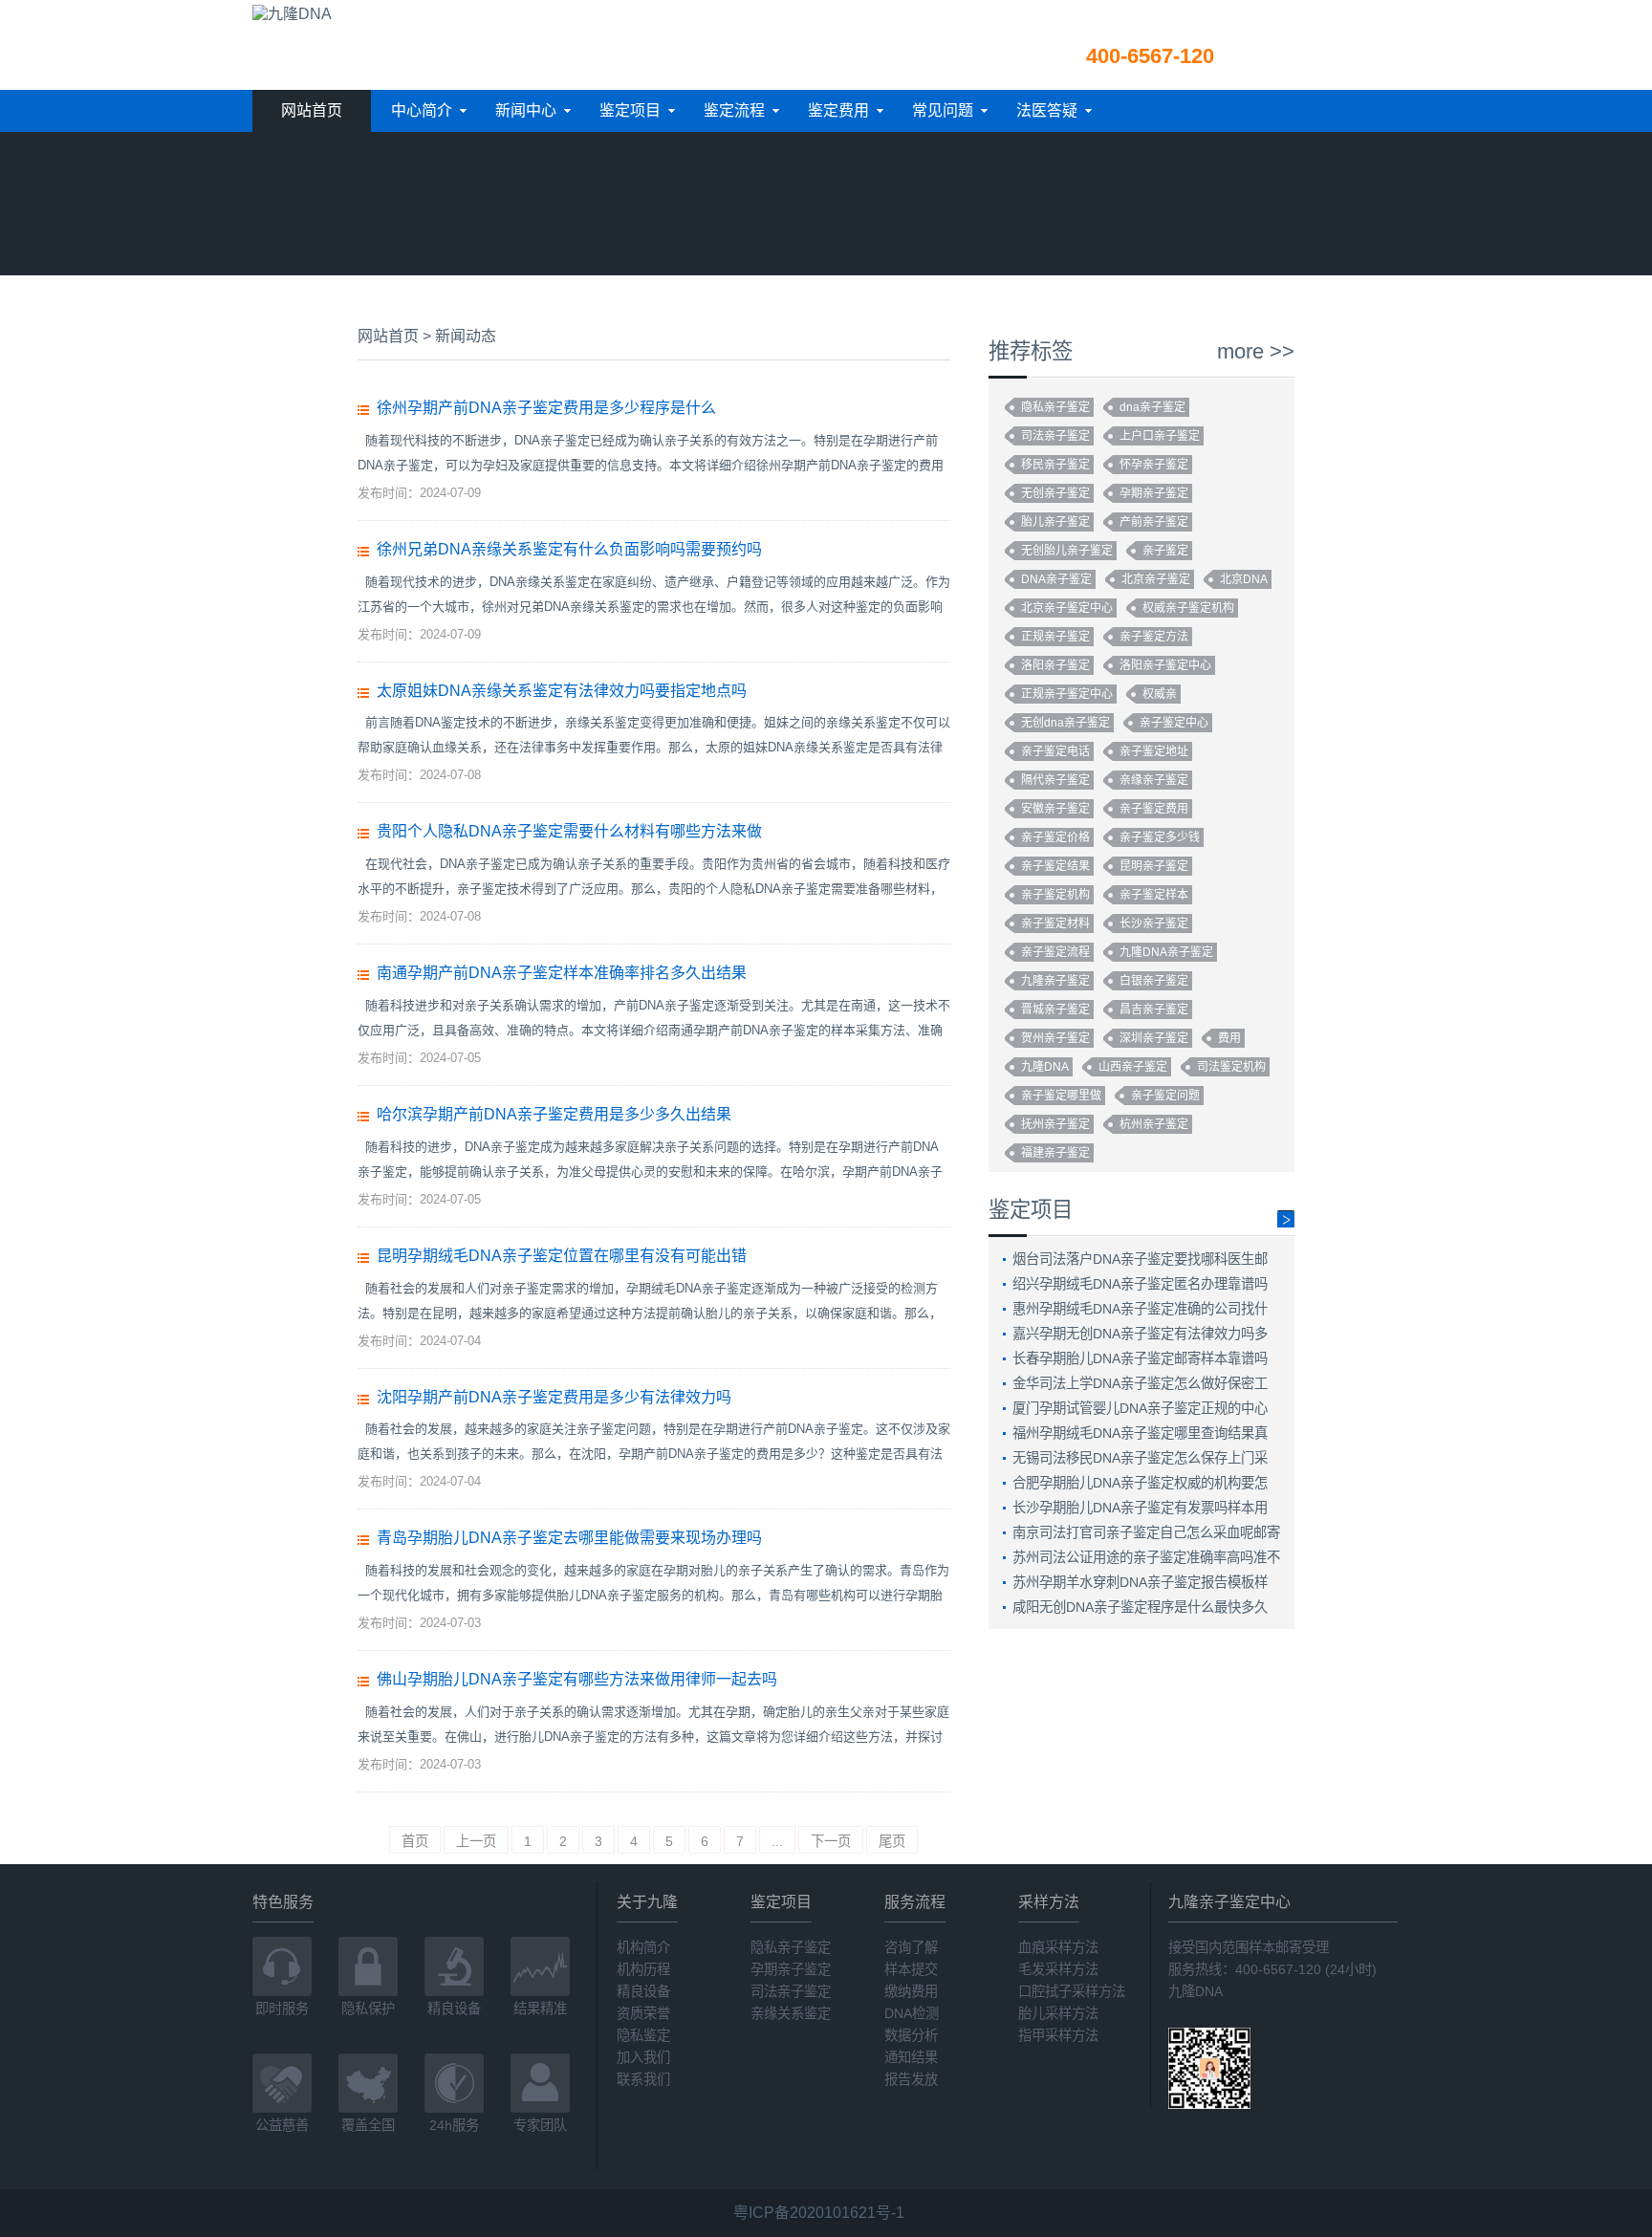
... (777, 1841)
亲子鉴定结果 (1055, 866)
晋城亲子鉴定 (1055, 1010)
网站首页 (312, 110)
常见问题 (943, 110)
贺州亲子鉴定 (1055, 1038)
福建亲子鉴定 (1055, 1153)
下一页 (831, 1841)
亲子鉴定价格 (1055, 837)
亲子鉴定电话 (1055, 751)
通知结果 (911, 2057)
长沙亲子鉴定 (1154, 923)
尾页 (892, 1841)
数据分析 (911, 2035)
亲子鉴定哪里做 (1061, 1096)
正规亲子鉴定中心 (1067, 694)
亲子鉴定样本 (1154, 895)
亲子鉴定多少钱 (1160, 837)
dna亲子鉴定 (1152, 407)
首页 (415, 1841)
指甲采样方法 (1058, 2035)
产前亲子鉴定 (1154, 522)
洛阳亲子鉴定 (1055, 665)
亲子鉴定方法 (1154, 637)
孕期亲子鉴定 (1154, 493)
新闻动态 (466, 336)
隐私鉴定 (643, 2035)
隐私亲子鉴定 (1055, 407)
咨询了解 (911, 1947)
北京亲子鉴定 (1156, 579)
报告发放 (911, 2079)
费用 (1229, 1038)
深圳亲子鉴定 (1154, 1038)
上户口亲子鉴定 (1160, 436)
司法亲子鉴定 (1055, 436)
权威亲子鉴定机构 (1188, 608)
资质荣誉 (643, 2013)
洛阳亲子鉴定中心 (1165, 665)
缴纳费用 (911, 1991)
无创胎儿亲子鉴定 (1067, 551)
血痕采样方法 (1058, 1947)
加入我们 (643, 2057)
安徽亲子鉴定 (1055, 809)
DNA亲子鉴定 (1056, 579)
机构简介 (643, 1947)
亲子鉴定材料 (1055, 923)
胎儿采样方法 (1058, 2013)
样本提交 (911, 1969)
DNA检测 (912, 2013)
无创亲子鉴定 (1055, 493)
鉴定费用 (838, 110)
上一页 (476, 1841)
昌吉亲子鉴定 (1154, 1010)
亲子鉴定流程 (1055, 952)
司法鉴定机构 (1231, 1067)
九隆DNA (1045, 1067)
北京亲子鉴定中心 (1067, 608)
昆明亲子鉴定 (1154, 866)
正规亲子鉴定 (1055, 637)
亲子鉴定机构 (1055, 895)
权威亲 (1160, 694)
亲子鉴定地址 (1154, 751)
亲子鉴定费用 (1154, 809)
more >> (1256, 352)
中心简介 (422, 110)
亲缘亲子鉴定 (1154, 780)
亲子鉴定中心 (1174, 723)
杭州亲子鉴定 (1154, 1124)
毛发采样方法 (1058, 1969)
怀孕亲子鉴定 (1154, 465)
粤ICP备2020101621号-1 (819, 2213)
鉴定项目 (630, 110)
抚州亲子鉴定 (1055, 1124)
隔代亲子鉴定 (1055, 780)
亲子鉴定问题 (1165, 1096)
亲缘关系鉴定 (791, 2013)
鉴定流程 (734, 110)
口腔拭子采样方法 (1072, 1991)
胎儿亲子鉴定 (1055, 522)
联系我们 (643, 2079)
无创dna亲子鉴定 (1065, 723)
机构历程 (643, 1969)
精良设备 (643, 1991)
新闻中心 (526, 110)
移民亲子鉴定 (1055, 465)
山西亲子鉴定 (1133, 1067)
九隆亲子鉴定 (1055, 981)
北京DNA (1244, 579)
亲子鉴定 (1165, 551)
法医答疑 (1047, 110)
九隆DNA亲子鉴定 (1166, 952)
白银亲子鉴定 (1154, 981)
